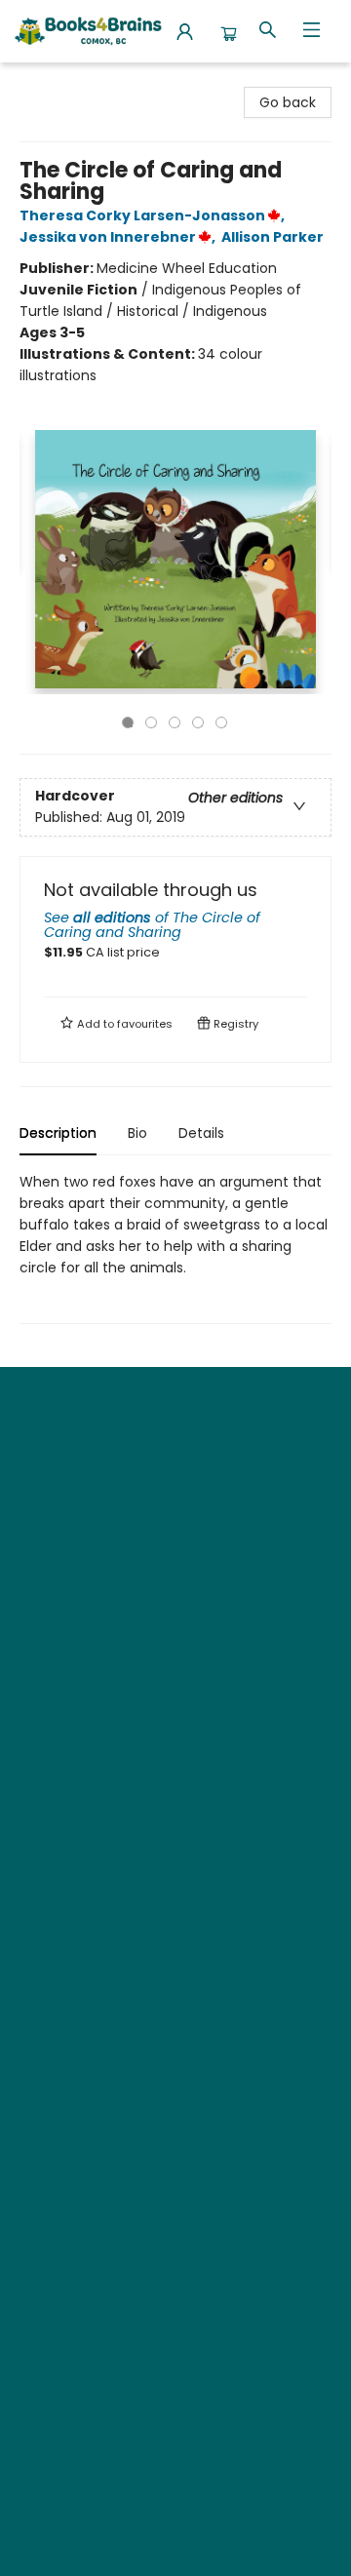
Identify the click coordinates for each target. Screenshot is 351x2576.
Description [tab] (58, 1133)
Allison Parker (273, 237)
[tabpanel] (175, 1248)
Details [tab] (201, 1133)
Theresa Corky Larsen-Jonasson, (154, 215)
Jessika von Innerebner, (119, 237)
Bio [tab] (137, 1133)
